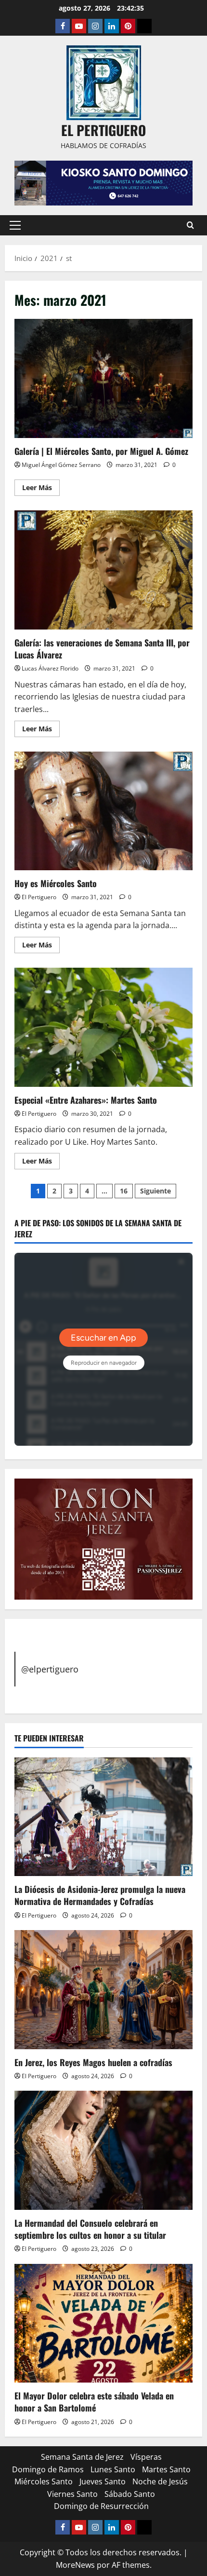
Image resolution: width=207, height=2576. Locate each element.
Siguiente (155, 1191)
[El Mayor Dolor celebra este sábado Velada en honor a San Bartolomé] (103, 2323)
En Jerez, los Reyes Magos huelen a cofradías (93, 2062)
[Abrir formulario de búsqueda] (190, 225)
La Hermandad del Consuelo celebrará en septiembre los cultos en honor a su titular (90, 2229)
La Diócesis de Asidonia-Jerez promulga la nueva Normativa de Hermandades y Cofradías (100, 1895)
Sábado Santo (130, 2494)
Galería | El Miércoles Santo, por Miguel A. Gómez (103, 378)
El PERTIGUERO (103, 130)
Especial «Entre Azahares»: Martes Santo (103, 1027)
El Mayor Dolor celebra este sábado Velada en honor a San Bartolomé (94, 2402)
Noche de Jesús (160, 2481)
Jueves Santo (103, 2481)
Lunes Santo (113, 2469)
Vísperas (146, 2457)
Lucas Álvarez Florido (50, 668)
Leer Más (41, 489)
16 (124, 1191)
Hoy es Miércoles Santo (103, 811)
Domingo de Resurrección (101, 2506)
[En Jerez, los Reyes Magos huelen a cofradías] (103, 1990)
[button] (15, 225)
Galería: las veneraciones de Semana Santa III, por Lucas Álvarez (103, 570)
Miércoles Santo (44, 2481)
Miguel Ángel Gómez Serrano (61, 465)
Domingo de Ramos (48, 2469)
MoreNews (75, 2565)
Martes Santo (166, 2469)
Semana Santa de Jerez (82, 2457)
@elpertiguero (50, 1669)
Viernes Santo (72, 2494)
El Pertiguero (39, 897)
